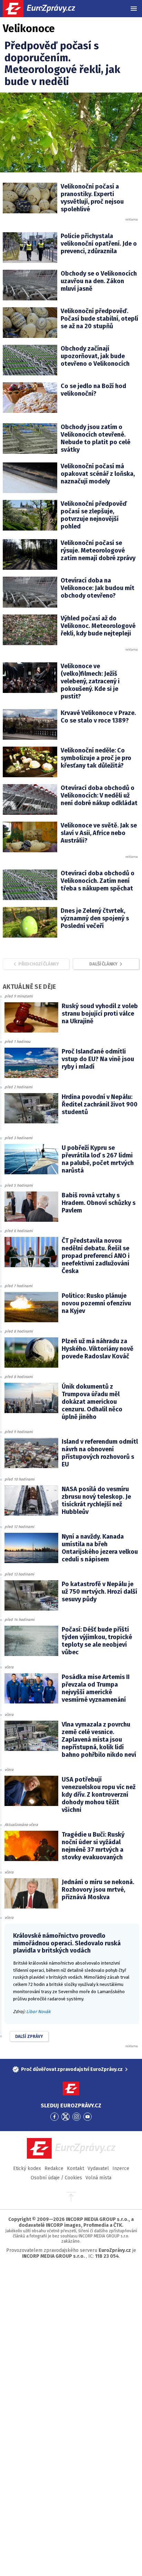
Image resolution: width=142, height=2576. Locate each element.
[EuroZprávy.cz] (45, 9)
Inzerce (121, 2168)
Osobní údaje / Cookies (56, 2178)
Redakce (54, 2168)
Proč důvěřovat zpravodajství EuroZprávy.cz (72, 2069)
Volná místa (98, 2178)
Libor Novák (38, 2012)
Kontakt (75, 2168)
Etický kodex (27, 2168)
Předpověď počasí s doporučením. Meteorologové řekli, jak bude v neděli (62, 64)
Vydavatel (98, 2168)
